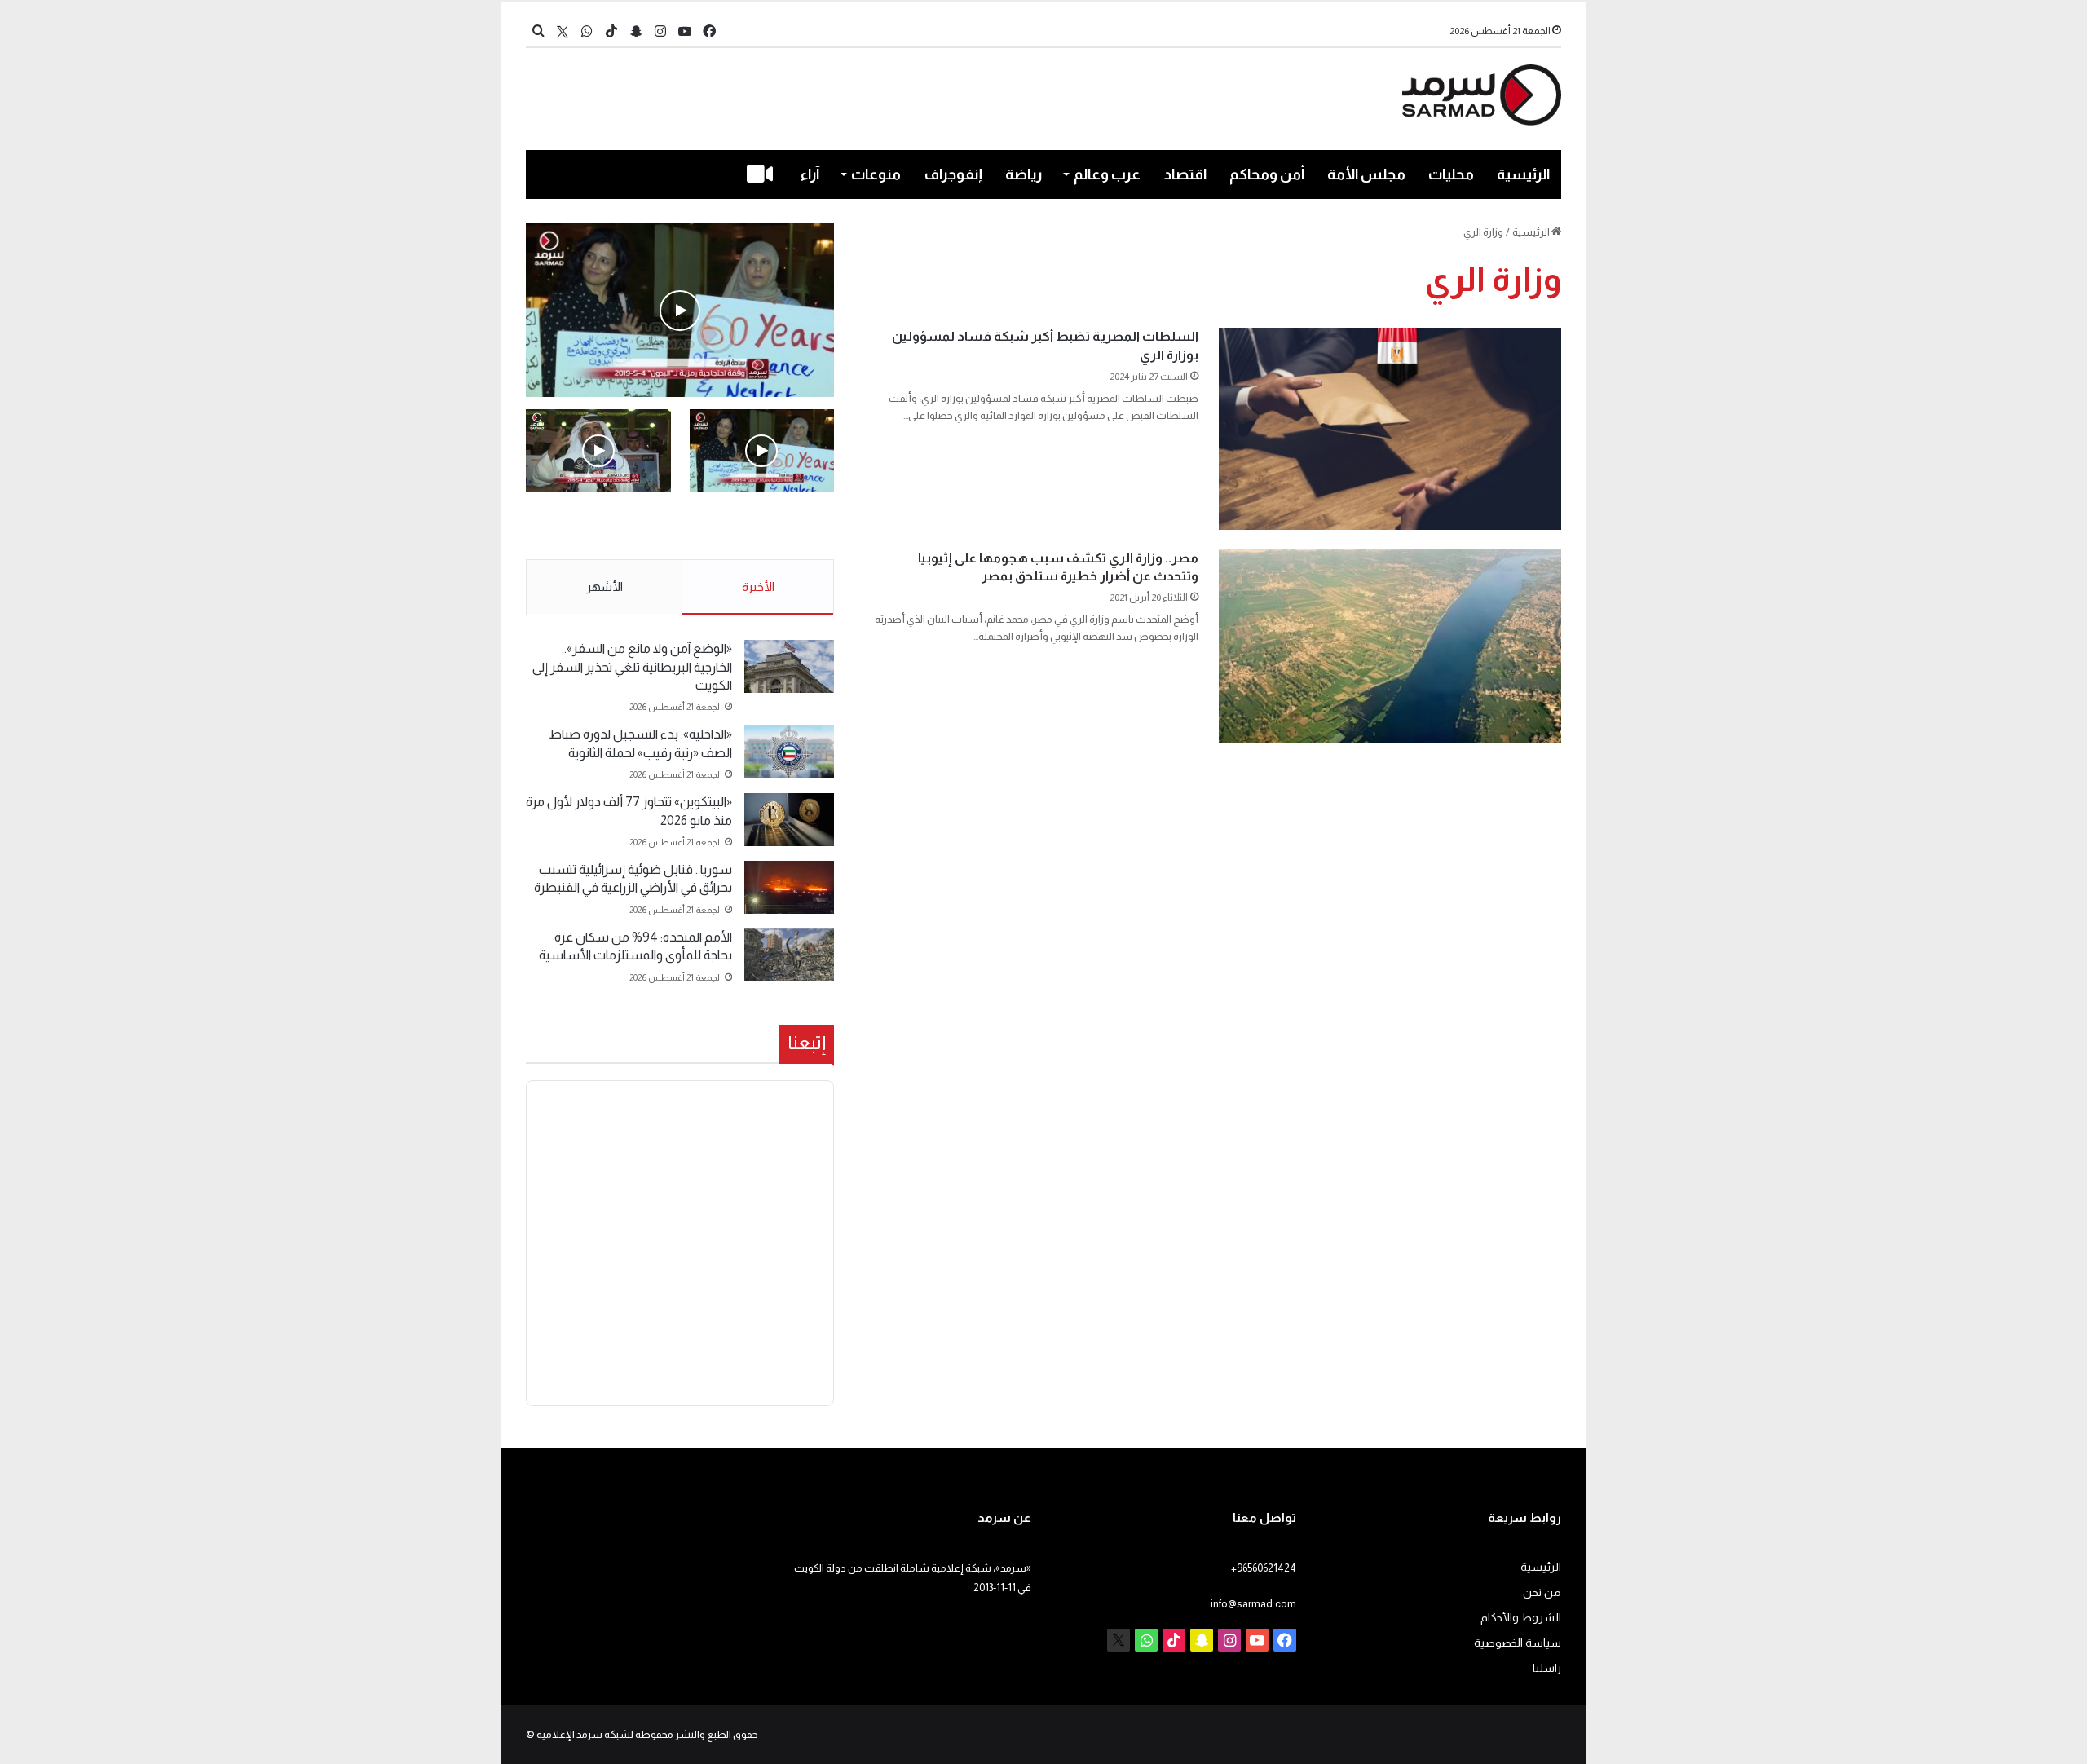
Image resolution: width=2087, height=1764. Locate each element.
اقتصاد (1185, 174)
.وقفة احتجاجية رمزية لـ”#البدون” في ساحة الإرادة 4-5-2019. (763, 527)
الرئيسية (1523, 174)
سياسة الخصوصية (1518, 1643)
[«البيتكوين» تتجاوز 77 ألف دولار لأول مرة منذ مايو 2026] (789, 820)
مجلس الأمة (1366, 174)
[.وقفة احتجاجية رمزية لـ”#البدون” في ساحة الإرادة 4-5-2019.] (680, 310)
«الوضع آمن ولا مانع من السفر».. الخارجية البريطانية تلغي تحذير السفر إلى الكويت (632, 667)
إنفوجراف (953, 174)
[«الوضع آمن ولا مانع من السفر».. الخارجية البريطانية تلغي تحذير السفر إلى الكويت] (789, 666)
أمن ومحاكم (1267, 174)
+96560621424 (1264, 1568)
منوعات (876, 174)
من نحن (1542, 1592)
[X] (563, 31)
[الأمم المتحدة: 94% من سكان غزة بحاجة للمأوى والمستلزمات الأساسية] (789, 955)
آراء (810, 174)
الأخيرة (758, 587)
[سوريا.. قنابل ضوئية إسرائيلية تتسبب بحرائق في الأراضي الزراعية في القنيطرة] (789, 887)
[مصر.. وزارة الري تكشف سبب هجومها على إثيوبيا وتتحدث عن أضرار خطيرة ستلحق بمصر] (1390, 646)
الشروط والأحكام (1521, 1618)
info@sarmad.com (1253, 1604)
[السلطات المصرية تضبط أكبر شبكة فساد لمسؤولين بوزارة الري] (1390, 428)
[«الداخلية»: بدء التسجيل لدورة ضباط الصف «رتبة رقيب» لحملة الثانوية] (789, 752)
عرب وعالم (1107, 174)
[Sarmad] (1482, 95)
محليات (1451, 174)
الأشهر (604, 587)
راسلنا (1547, 1668)
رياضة (1024, 174)
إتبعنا (807, 1043)
